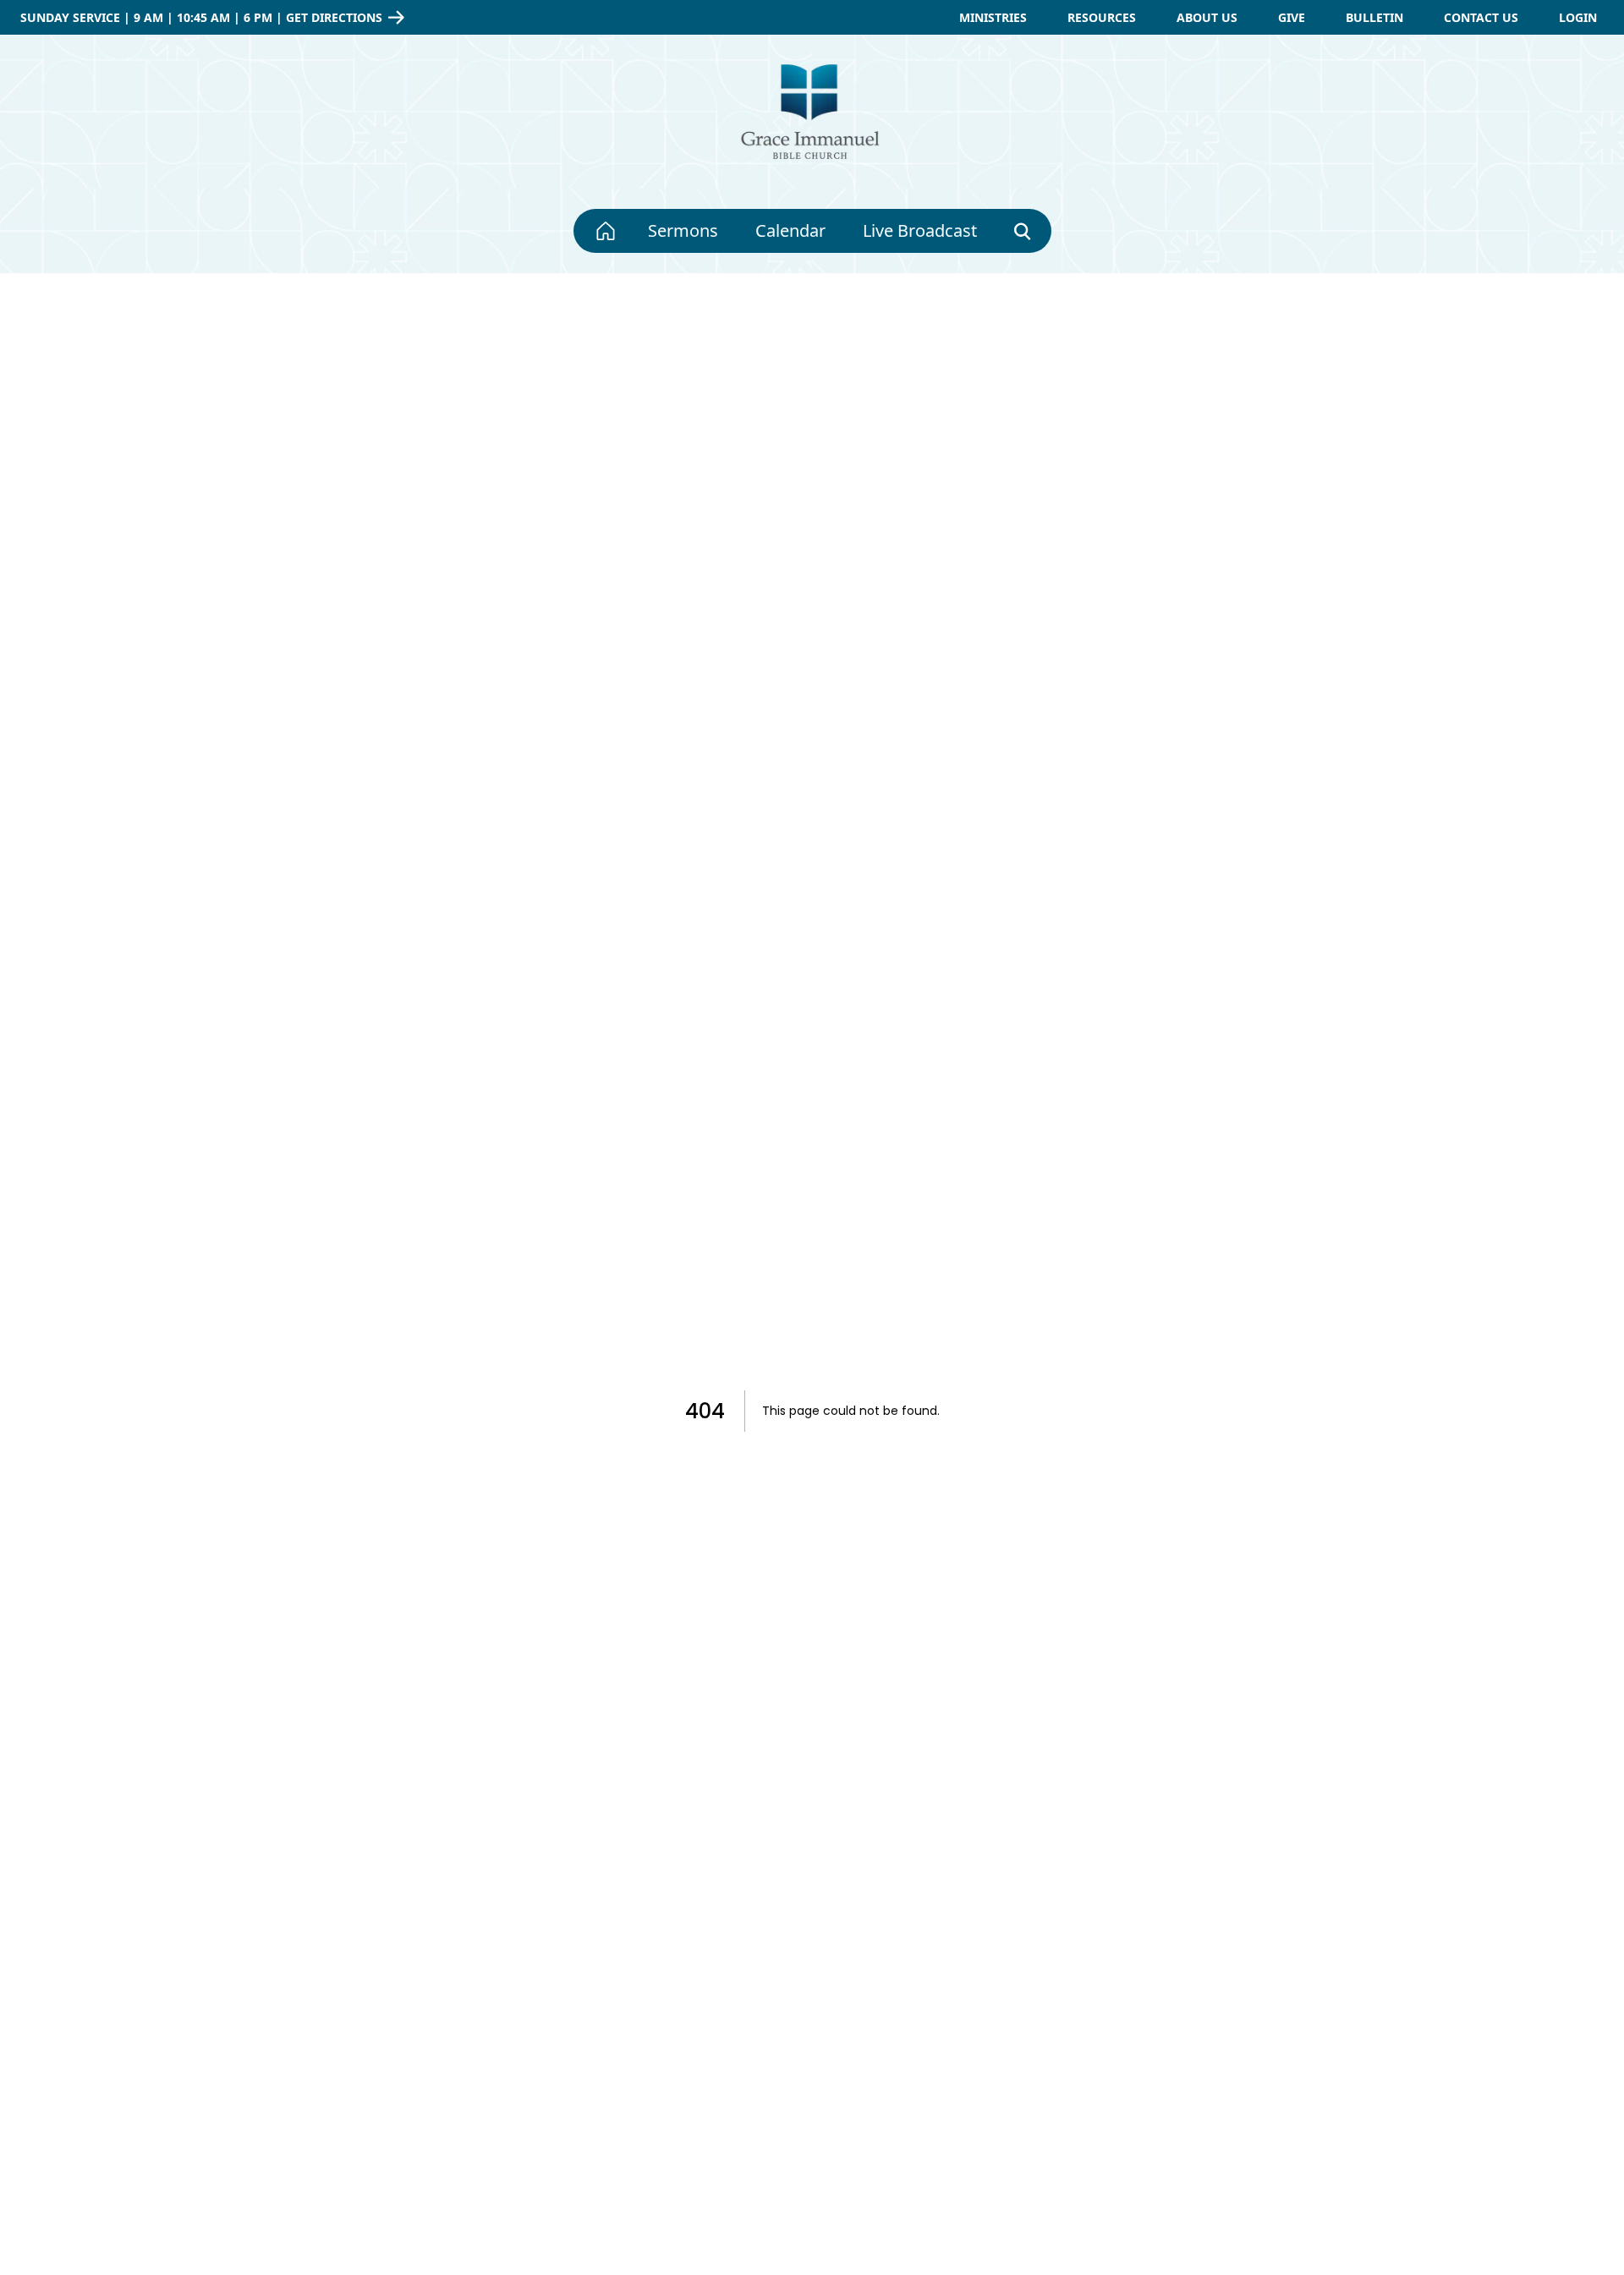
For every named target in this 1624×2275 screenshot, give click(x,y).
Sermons (683, 230)
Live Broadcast (920, 230)
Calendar (790, 230)
